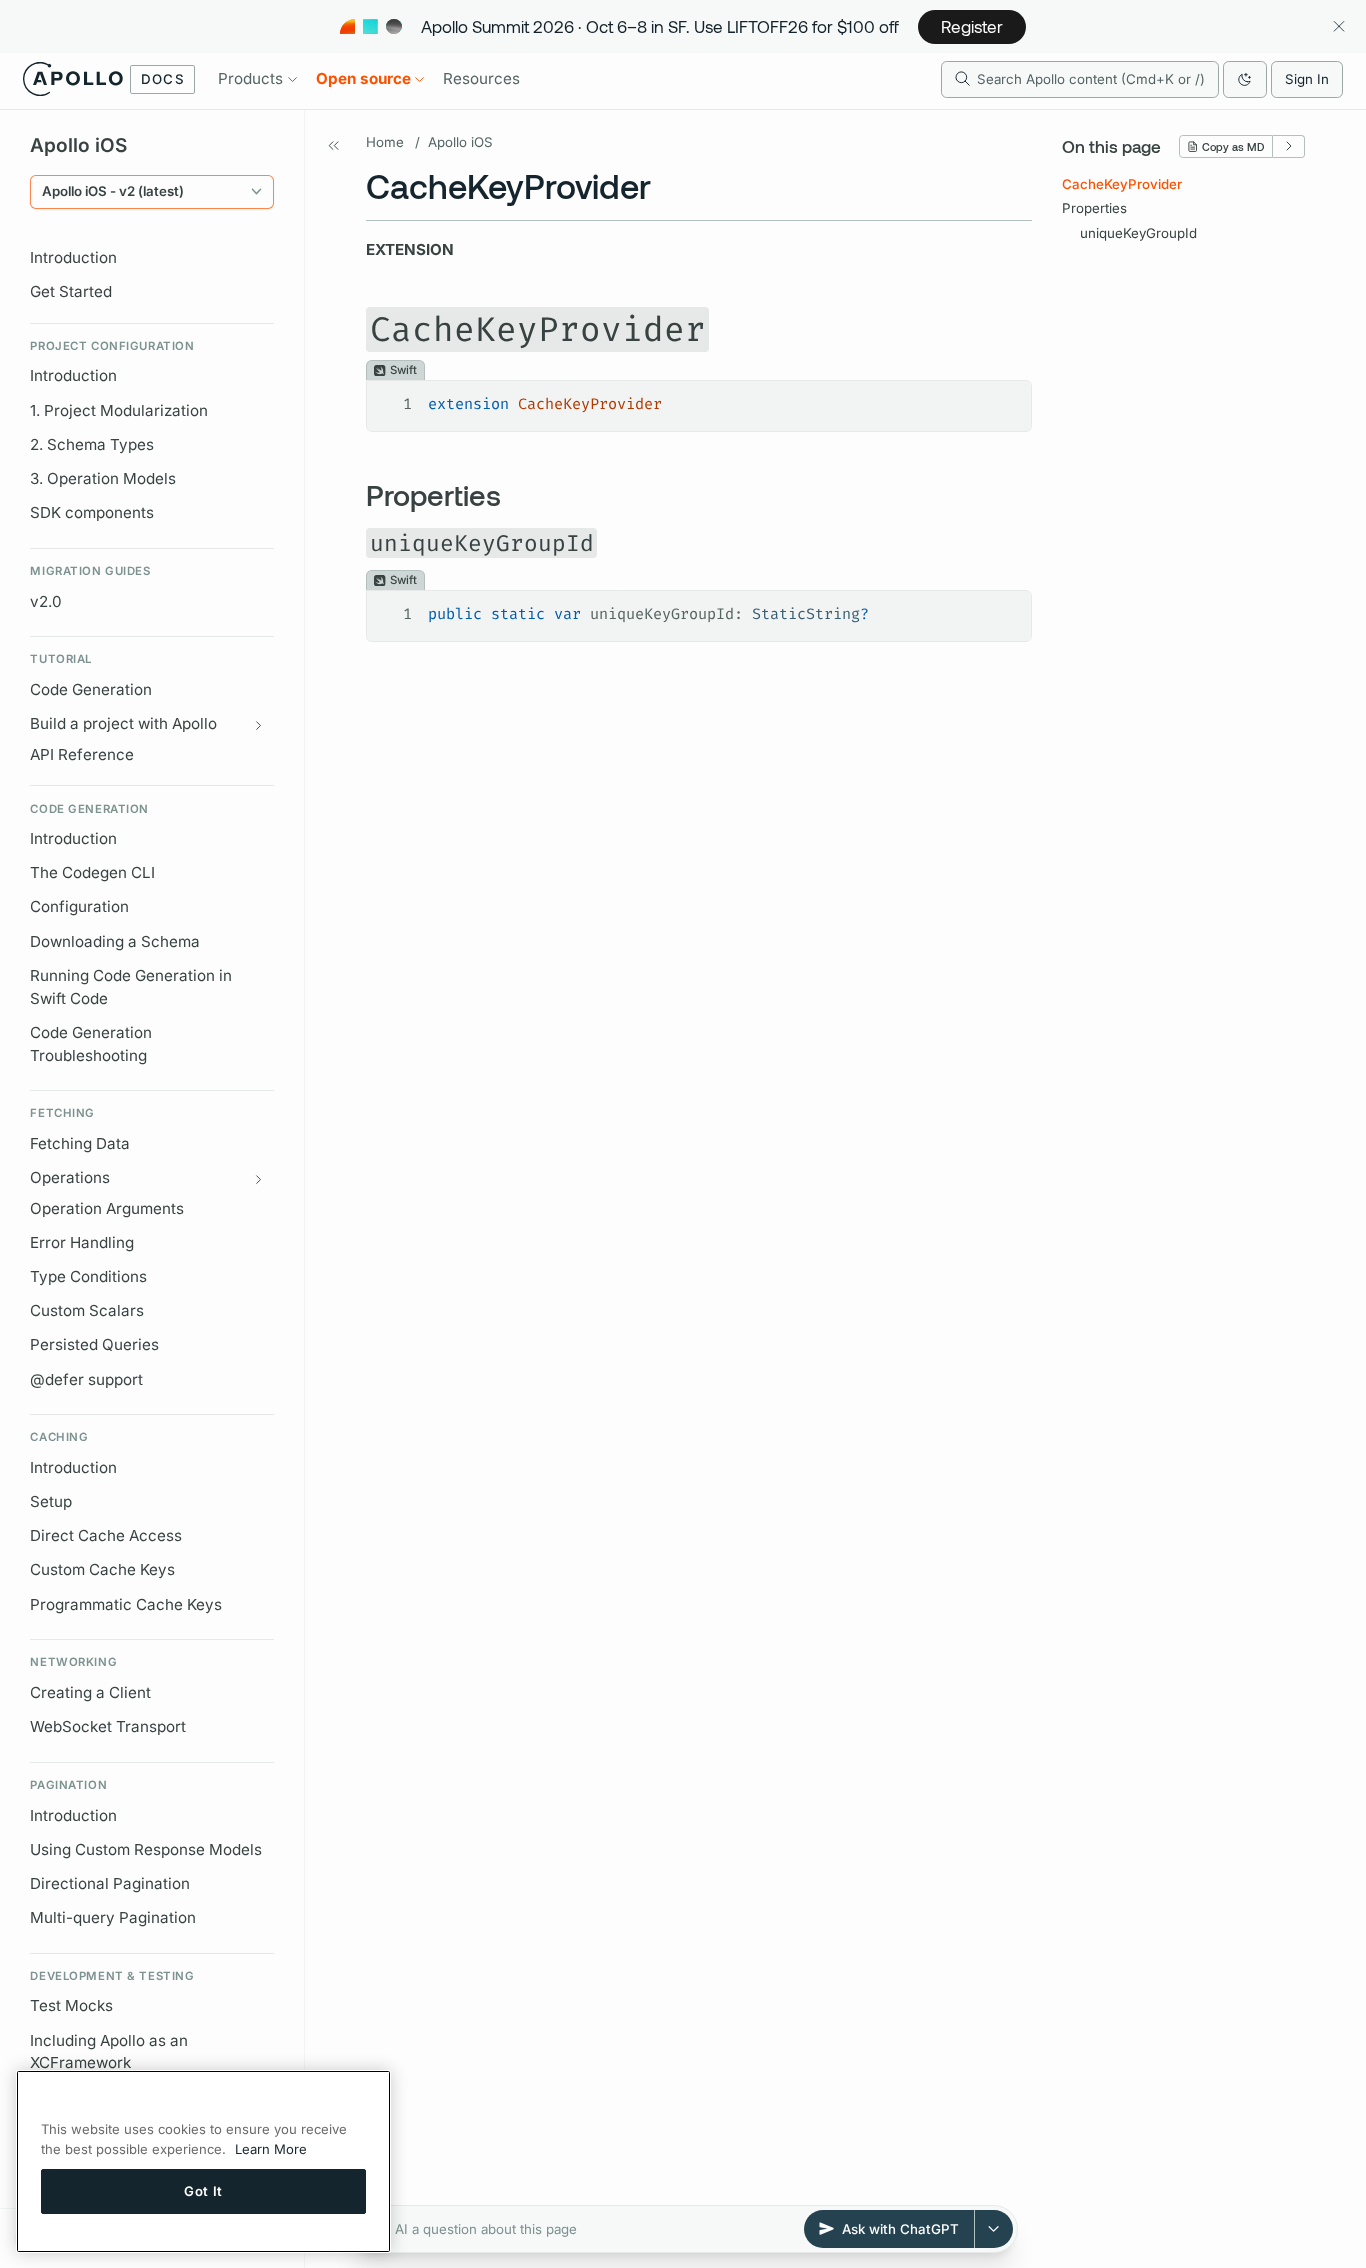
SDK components (92, 512)
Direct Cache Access (106, 1535)
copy (1001, 397)
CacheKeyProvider (1122, 184)
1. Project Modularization (119, 410)
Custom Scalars (87, 1310)
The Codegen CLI (92, 872)
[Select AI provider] (994, 2229)
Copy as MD (1233, 146)
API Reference (82, 754)
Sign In (1307, 79)
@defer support (86, 1379)
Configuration (79, 907)
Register (972, 26)
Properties (1094, 208)
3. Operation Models (103, 478)
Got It (203, 2191)
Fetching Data (80, 1143)
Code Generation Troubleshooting (91, 1044)
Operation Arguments (107, 1208)
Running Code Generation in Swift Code (131, 987)
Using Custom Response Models (146, 1849)
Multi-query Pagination (113, 1917)
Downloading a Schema (115, 941)
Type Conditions (88, 1276)
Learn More (271, 2149)
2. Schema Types (92, 444)
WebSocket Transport (108, 1726)
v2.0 (46, 601)
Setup (51, 1501)
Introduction (73, 257)
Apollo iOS (460, 142)
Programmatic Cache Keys (126, 1604)
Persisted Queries (94, 1344)
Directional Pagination (110, 1883)
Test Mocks (71, 2006)
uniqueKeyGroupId (1138, 233)
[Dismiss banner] (1338, 26)
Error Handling (82, 1242)
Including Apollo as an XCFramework (109, 2052)
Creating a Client (90, 1692)
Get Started (71, 291)
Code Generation (91, 689)
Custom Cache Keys (102, 1570)
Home (385, 142)
